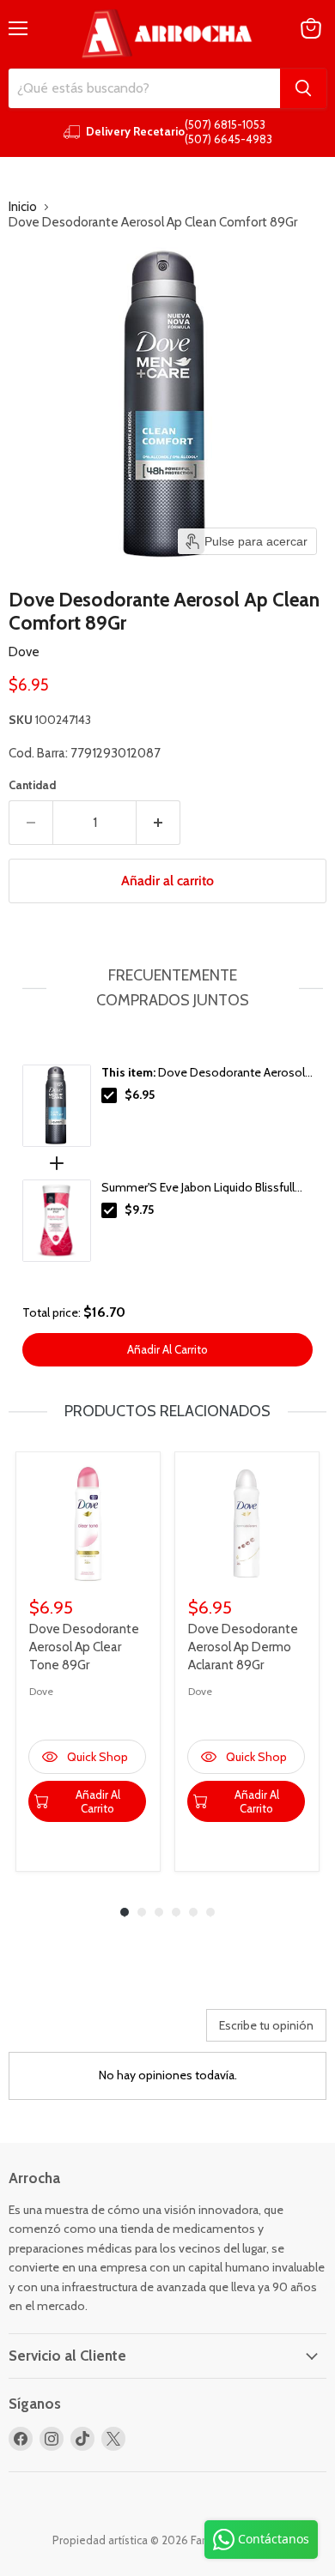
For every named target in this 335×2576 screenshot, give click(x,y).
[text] (167, 988)
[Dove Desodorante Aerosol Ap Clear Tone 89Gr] (88, 1524)
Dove (24, 652)
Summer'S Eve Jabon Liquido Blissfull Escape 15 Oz (198, 1188)
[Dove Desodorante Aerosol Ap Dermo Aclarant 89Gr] (247, 1524)
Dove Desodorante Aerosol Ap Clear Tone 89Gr (84, 1647)
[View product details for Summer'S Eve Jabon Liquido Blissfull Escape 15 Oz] (57, 1221)
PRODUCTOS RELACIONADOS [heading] (167, 1411)
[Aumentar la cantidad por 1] (158, 823)
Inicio (23, 207)
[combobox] (144, 88)
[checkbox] (109, 1095)
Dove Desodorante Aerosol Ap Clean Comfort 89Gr (203, 1073)
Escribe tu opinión (266, 2025)
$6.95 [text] (140, 1095)
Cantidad (32, 785)
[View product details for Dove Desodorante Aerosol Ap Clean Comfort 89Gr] (57, 1106)
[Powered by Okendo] (52, 2031)
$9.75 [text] (139, 1210)
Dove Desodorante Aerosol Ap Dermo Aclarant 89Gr (243, 1647)
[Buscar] (303, 88)
